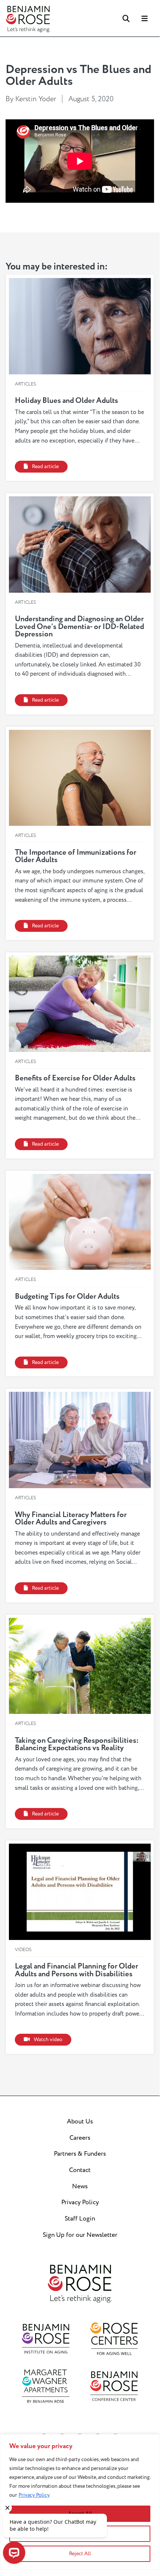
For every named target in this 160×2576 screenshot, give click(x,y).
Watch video (48, 2040)
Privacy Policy (34, 2495)
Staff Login (80, 2219)
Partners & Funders (80, 2154)
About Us (80, 2122)
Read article (45, 467)
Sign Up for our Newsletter (80, 2235)
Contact (80, 2170)
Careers (80, 2138)
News (80, 2186)
